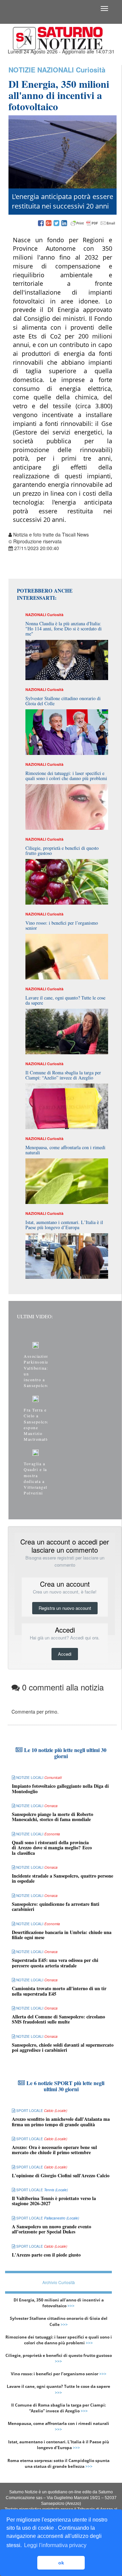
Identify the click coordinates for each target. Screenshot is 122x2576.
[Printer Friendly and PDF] (93, 224)
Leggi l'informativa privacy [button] (55, 2545)
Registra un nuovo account (65, 1608)
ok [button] (61, 2563)
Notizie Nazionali (41, 70)
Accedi (65, 1654)
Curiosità (91, 70)
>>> (71, 2306)
